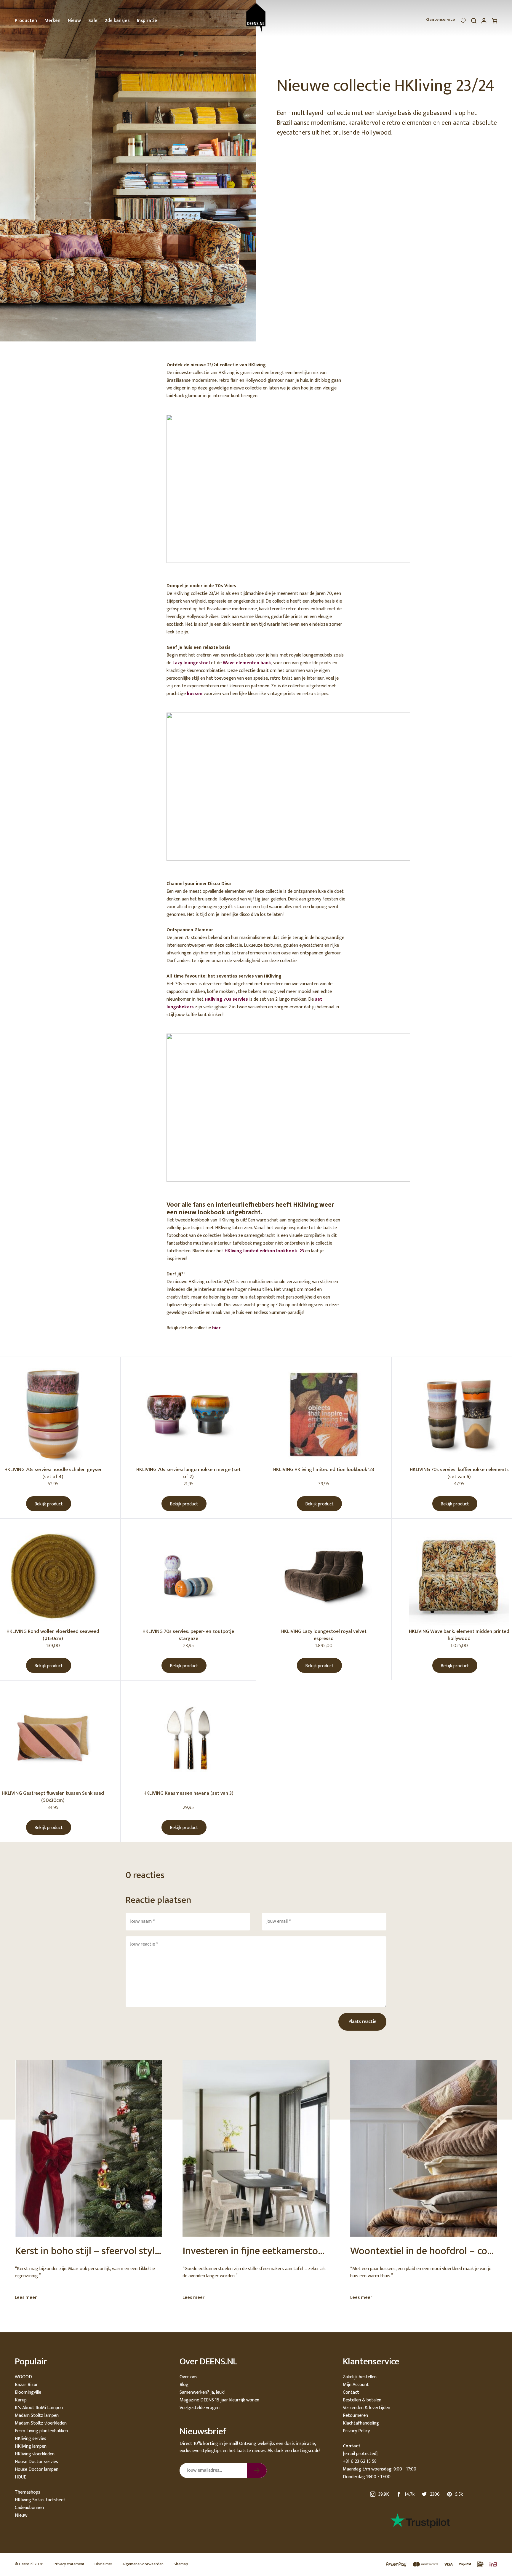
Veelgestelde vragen (200, 2408)
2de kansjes (117, 21)
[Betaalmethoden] (439, 2565)
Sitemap (181, 2564)
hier (216, 1328)
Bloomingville (28, 2392)
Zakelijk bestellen (360, 2377)
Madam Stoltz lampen (37, 2416)
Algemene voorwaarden (143, 2564)
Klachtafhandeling (361, 2423)
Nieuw (74, 21)
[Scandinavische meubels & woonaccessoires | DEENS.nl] (256, 18)
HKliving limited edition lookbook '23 (264, 1251)
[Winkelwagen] (495, 22)
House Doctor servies (36, 2462)
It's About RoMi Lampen (39, 2408)
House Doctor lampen (37, 2469)
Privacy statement (69, 2564)
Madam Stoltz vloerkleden (41, 2423)
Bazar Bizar (26, 2385)
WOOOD (23, 2377)
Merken (52, 21)
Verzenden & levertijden (367, 2408)
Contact (351, 2392)
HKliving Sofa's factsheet (40, 2500)
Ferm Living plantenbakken (41, 2431)
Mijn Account (356, 2385)
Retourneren (355, 2416)
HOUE (20, 2477)
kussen (195, 694)
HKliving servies (31, 2439)
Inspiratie (147, 21)
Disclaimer (103, 2564)
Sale (93, 21)
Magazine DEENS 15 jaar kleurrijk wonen (219, 2400)
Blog (184, 2385)
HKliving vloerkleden (35, 2454)
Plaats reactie (362, 2022)
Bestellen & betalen (362, 2400)
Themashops (28, 2492)
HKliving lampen (31, 2446)
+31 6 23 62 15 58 (360, 2461)
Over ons (188, 2377)
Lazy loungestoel (191, 663)
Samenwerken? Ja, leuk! (202, 2392)
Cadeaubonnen (29, 2508)
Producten (26, 21)
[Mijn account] (484, 22)
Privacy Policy (356, 2431)
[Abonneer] (257, 2470)
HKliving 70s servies (226, 999)
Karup (21, 2400)
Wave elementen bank (247, 663)
